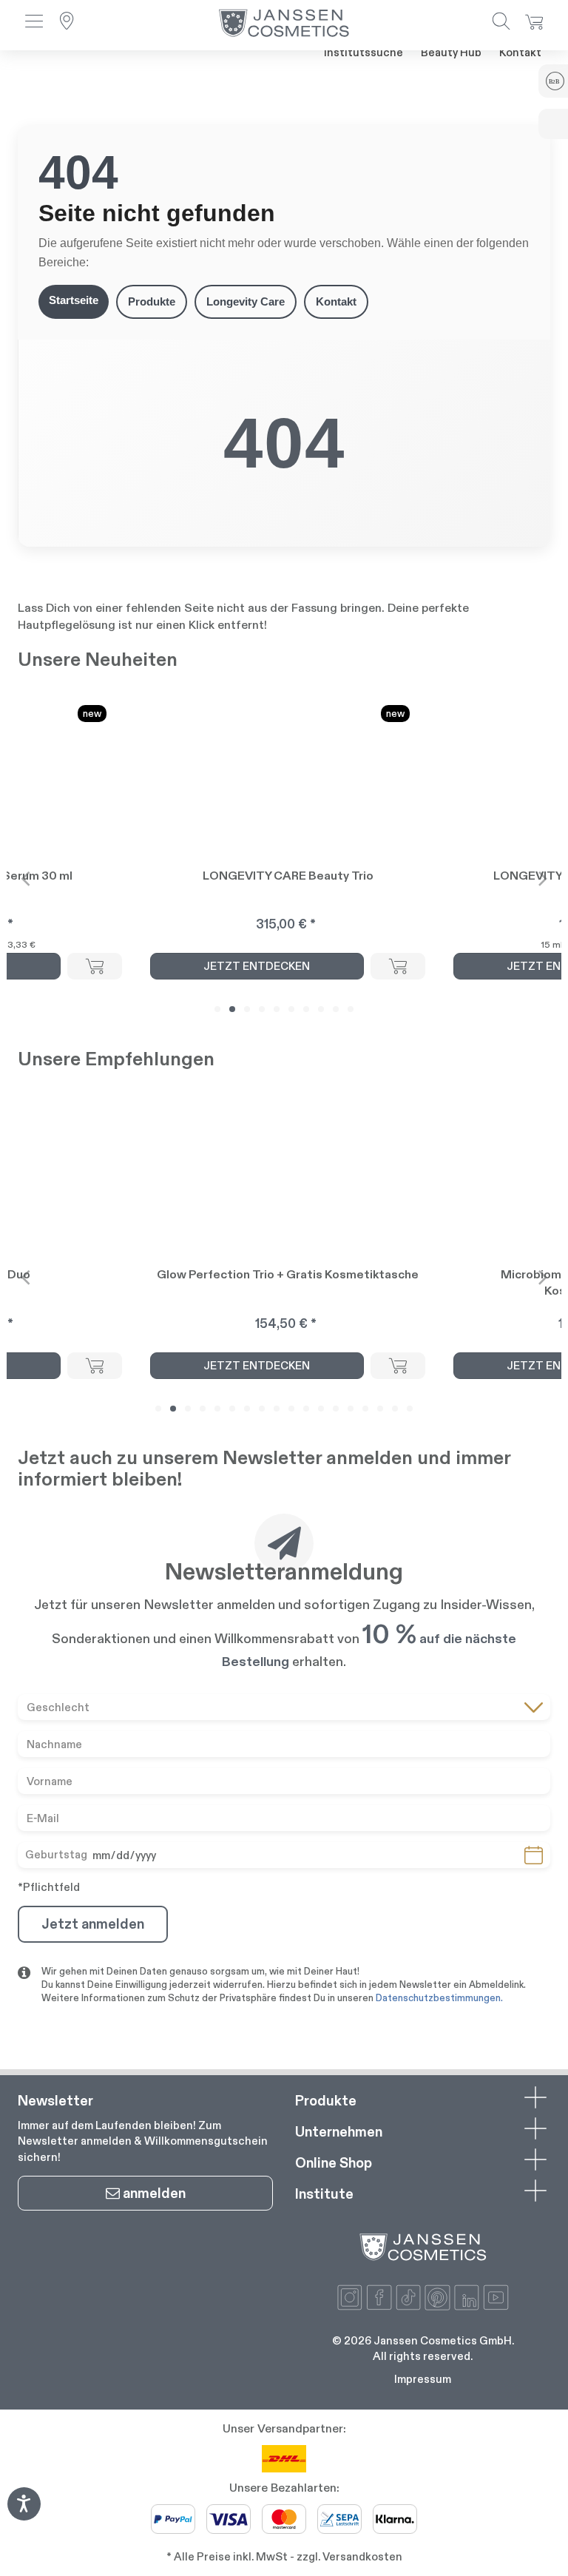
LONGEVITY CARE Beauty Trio (288, 876)
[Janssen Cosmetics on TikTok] (409, 2297)
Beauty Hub (451, 52)
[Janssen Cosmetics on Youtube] (496, 2297)
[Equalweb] (24, 2516)
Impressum (423, 2379)
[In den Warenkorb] (95, 966)
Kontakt (520, 52)
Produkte (152, 301)
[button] (34, 23)
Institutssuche (364, 52)
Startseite (74, 300)
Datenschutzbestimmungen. (439, 1998)
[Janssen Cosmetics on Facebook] (379, 2297)
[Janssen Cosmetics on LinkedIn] (467, 2297)
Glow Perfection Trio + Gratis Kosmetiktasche (288, 1274)
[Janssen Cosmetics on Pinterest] (437, 2297)
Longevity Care (246, 301)
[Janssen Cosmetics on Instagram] (350, 2297)
